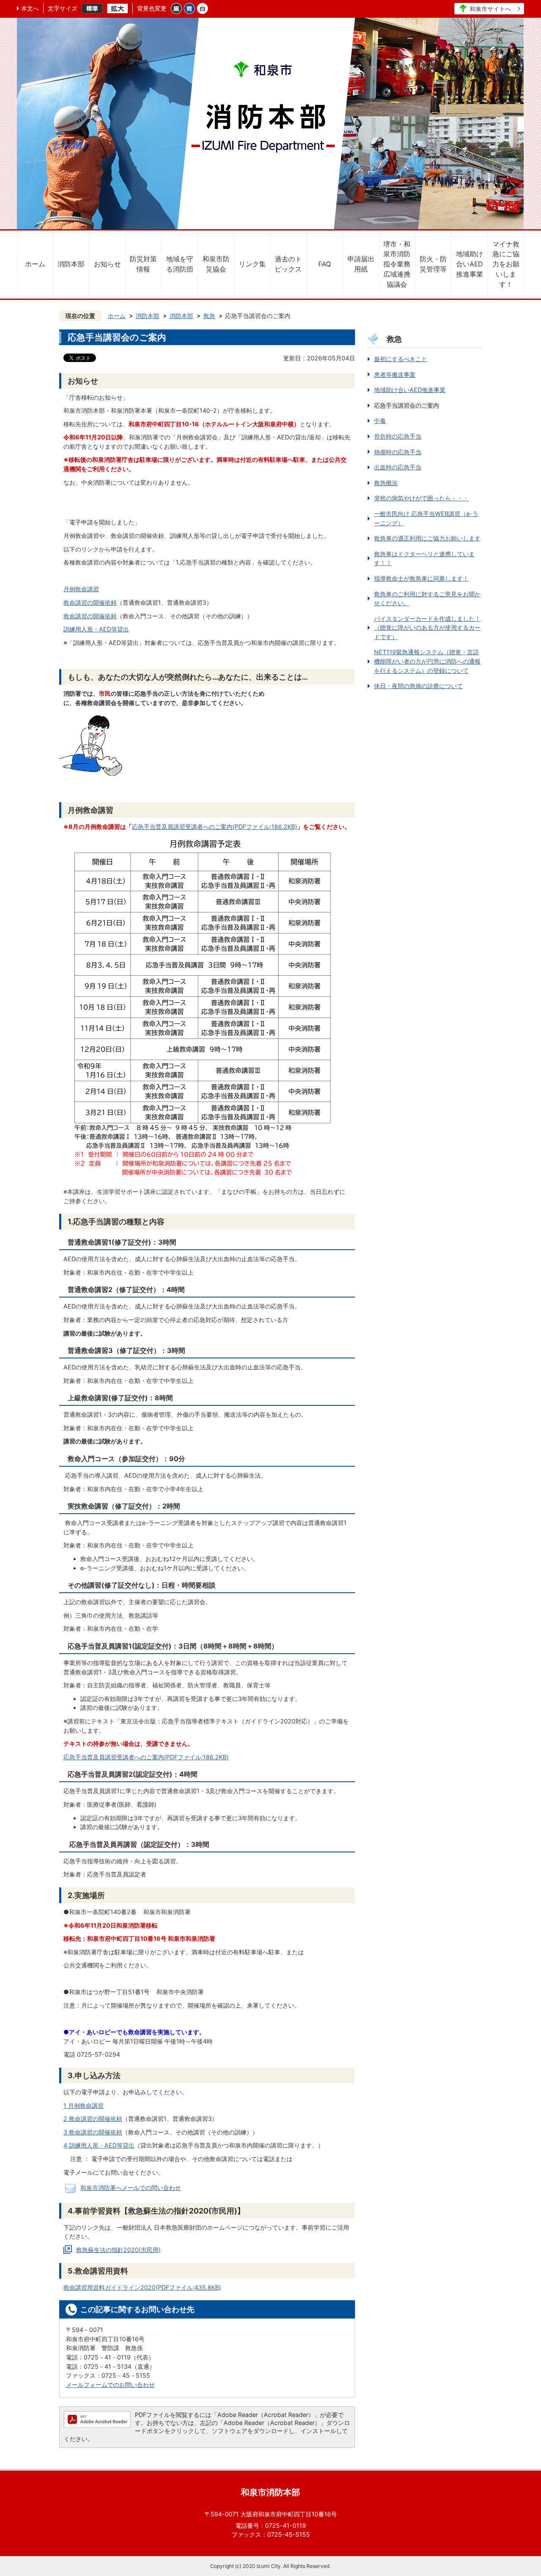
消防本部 (71, 264)
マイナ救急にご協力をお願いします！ (506, 264)
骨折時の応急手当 (398, 436)
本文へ (30, 8)
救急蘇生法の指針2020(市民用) (118, 2250)
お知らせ (107, 264)
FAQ (325, 264)
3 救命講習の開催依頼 (93, 2132)
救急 (209, 316)
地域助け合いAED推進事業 (470, 264)
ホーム (35, 264)
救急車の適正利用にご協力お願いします (427, 538)
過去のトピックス (288, 264)
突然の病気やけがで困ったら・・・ (421, 498)
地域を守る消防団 (180, 264)
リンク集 (252, 264)
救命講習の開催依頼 (90, 602)
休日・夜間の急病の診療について (418, 686)
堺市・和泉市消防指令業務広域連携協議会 (397, 264)
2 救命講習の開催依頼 (93, 2119)
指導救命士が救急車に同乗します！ (421, 578)
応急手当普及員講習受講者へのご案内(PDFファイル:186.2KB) (214, 827)
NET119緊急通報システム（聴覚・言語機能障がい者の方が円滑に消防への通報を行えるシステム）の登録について (427, 661)
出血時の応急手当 (398, 467)
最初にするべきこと (401, 359)
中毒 (380, 421)
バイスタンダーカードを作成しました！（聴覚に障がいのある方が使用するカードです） (427, 628)
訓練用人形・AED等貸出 (96, 629)
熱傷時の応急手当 (398, 452)
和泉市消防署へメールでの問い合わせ (131, 2188)
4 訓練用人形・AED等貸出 (99, 2145)
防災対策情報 (143, 264)
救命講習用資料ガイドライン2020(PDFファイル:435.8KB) (142, 2287)
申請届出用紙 (361, 264)
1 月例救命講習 (83, 2106)
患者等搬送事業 (395, 374)
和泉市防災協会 (216, 264)
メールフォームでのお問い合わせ (110, 2385)
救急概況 (386, 483)
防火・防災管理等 (433, 264)
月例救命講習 (81, 589)
